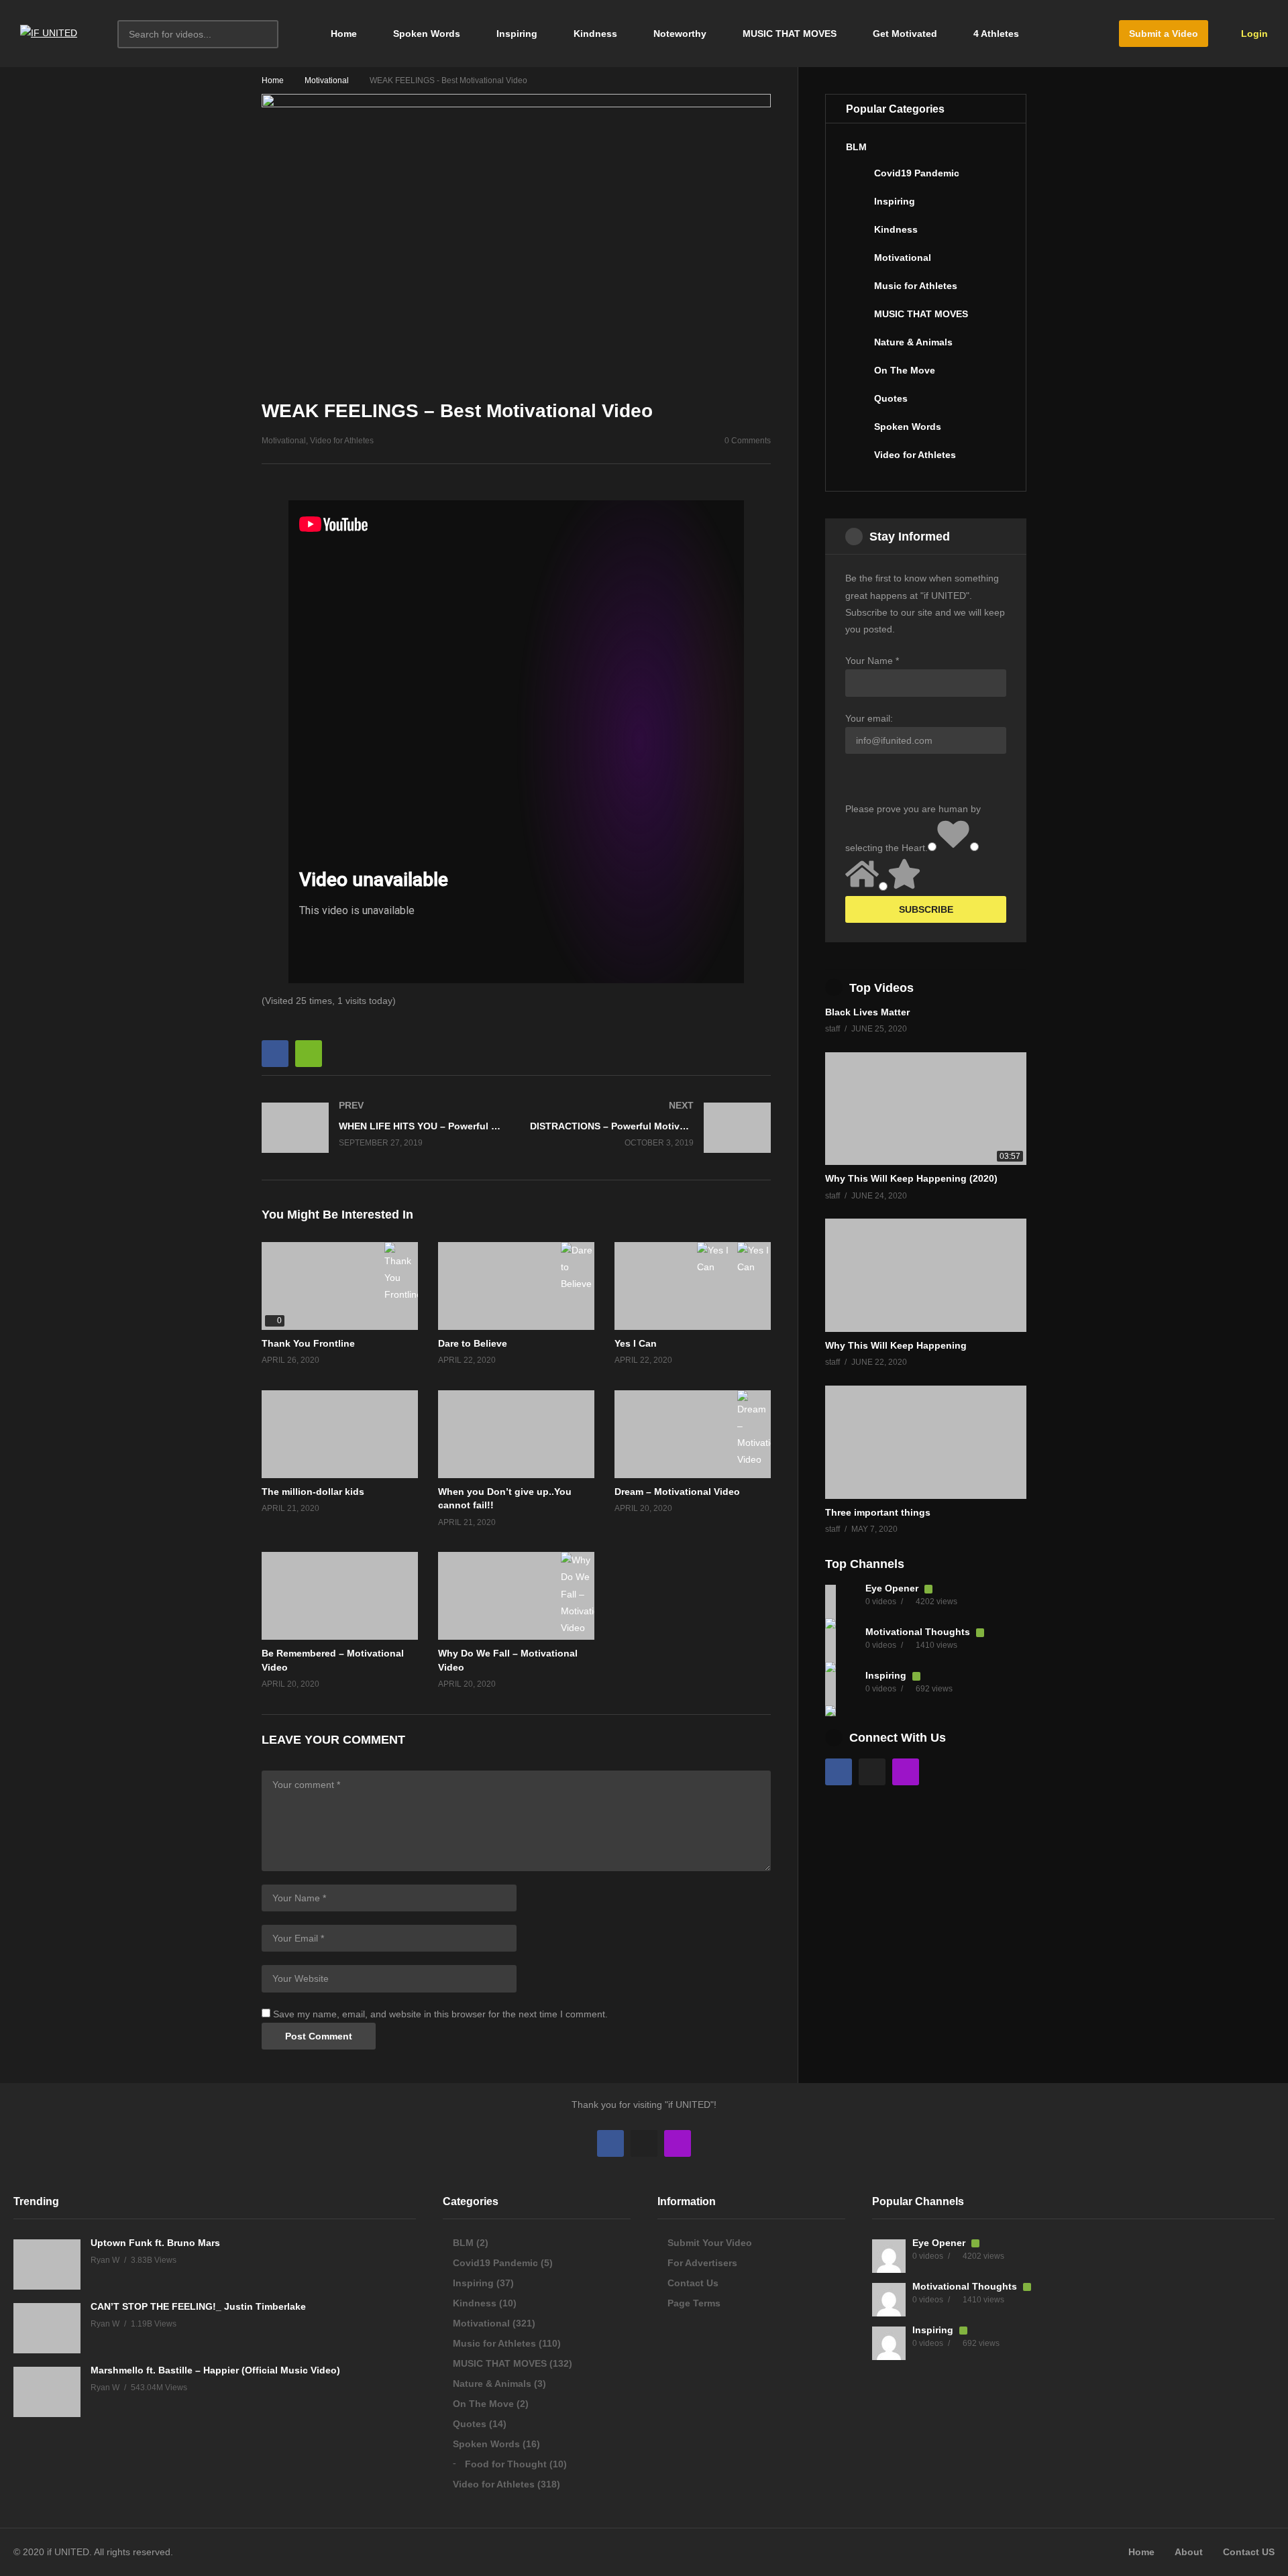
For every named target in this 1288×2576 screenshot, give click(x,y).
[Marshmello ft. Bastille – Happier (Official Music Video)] (47, 2392)
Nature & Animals (913, 342)
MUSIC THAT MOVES (790, 34)
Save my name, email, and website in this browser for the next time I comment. (440, 2014)
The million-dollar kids (313, 1492)
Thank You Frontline (308, 1343)
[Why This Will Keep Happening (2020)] (926, 1109)
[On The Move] (857, 376)
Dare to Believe (473, 1343)
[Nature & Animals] (857, 347)
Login (1253, 34)
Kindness (595, 34)
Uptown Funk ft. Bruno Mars (155, 2243)
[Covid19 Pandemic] (857, 178)
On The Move (905, 370)
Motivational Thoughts (919, 1632)
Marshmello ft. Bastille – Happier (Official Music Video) (215, 2370)
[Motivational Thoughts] (842, 1645)
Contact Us (693, 2283)
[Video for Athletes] (857, 460)
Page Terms (694, 2303)
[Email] (872, 1772)
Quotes (891, 398)
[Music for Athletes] (857, 291)
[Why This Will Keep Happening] (926, 1275)
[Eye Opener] (842, 1602)
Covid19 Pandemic (917, 173)
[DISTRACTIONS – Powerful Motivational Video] (651, 1128)
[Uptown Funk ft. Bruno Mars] (47, 2264)
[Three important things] (926, 1442)
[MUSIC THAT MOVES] (857, 319)
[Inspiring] (857, 207)
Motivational (327, 80)
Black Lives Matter (867, 1012)
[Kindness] (857, 235)
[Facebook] (839, 1772)
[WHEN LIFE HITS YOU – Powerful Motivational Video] (382, 1128)
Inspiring (517, 34)
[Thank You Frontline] (340, 1286)
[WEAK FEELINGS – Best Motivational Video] (516, 1286)
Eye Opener (893, 1588)
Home (342, 34)
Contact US (1249, 2552)
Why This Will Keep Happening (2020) (911, 1178)
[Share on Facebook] (275, 1054)
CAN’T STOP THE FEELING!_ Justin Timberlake (198, 2306)
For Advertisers (702, 2263)
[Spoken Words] (857, 432)
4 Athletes (996, 34)
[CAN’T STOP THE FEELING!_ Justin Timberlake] (47, 2328)
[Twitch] (906, 1772)
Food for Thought (506, 2464)
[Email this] (309, 1054)
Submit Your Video (710, 2243)
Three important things (878, 1512)
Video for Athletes (342, 441)
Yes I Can (636, 1343)
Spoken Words (427, 34)
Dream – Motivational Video (677, 1492)
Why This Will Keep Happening (896, 1345)
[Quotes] (857, 404)
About (1189, 2552)
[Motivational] (857, 263)
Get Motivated (905, 34)
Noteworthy (680, 34)
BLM (856, 147)
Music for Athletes (916, 286)
